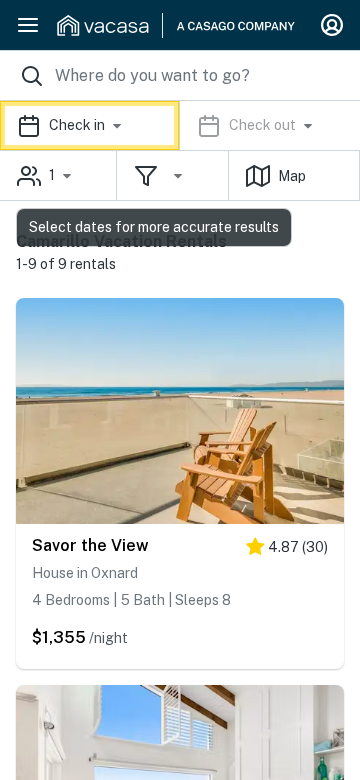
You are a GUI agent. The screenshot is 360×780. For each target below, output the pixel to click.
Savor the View (90, 545)
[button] (180, 125)
